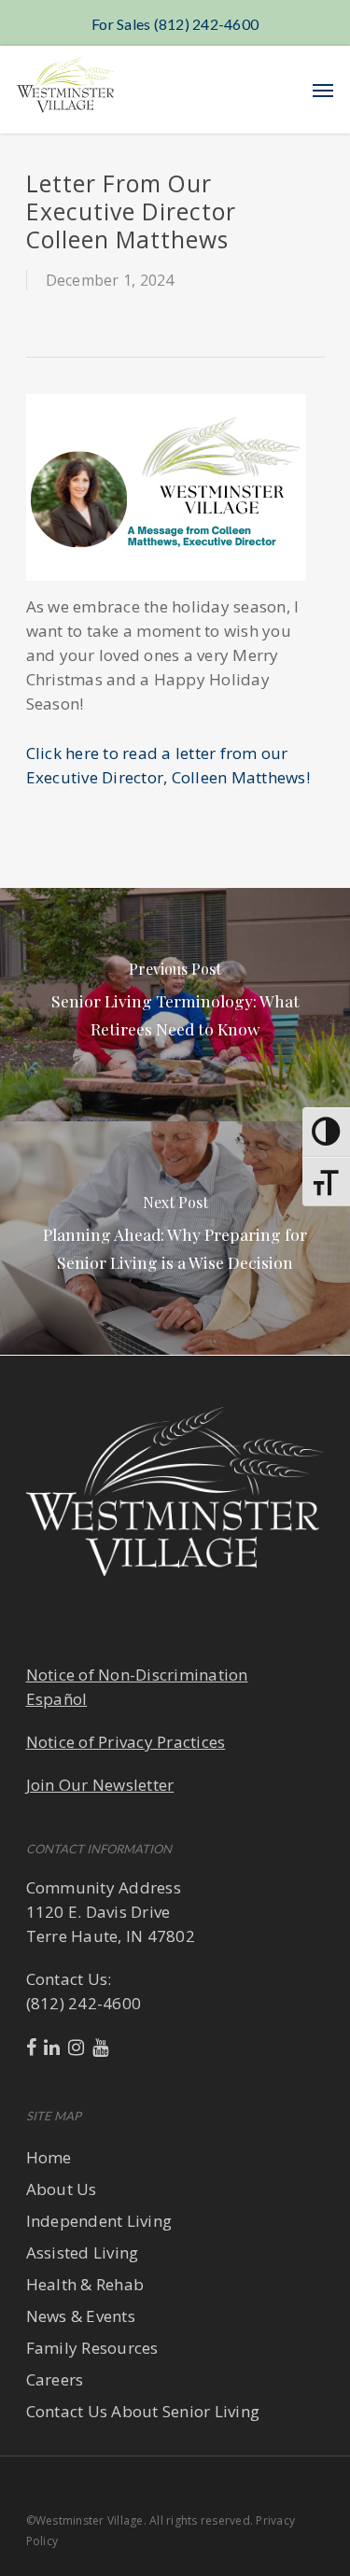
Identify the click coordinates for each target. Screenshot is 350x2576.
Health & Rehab (85, 2284)
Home (49, 2157)
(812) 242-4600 (84, 2003)
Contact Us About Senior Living (143, 2411)
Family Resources (92, 2348)
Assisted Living (83, 2252)
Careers (55, 2379)
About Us (62, 2189)
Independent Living (99, 2221)
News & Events (81, 2316)
